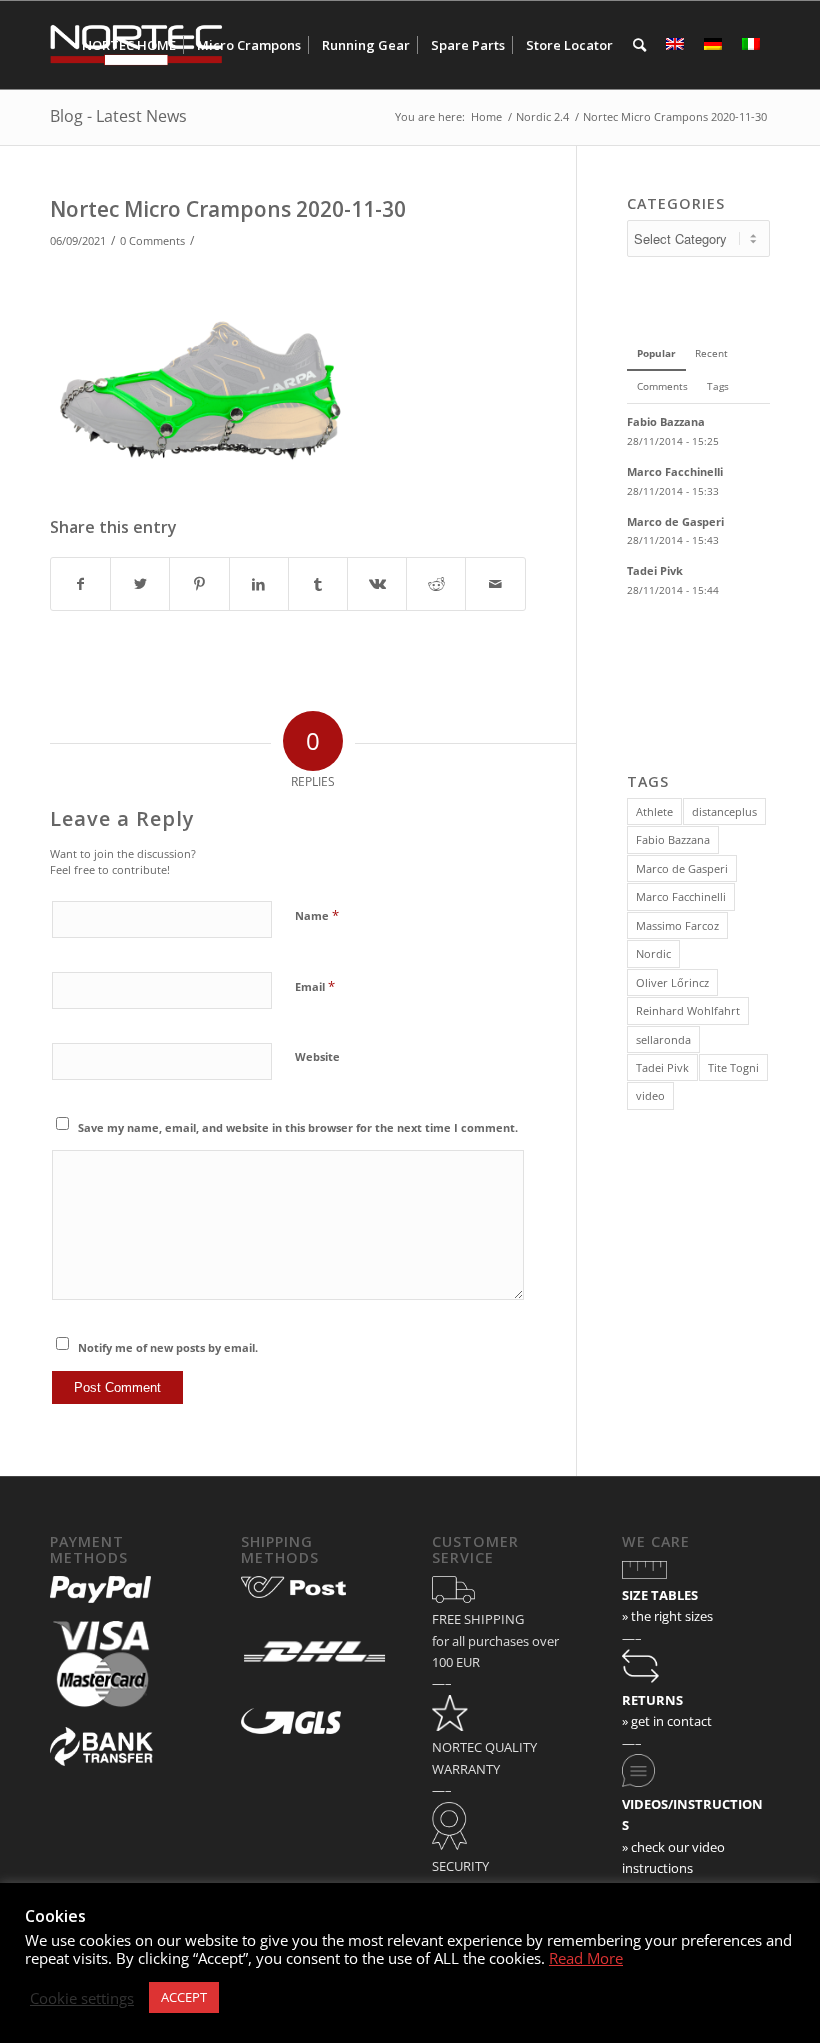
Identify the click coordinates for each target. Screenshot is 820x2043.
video (650, 1095)
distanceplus (724, 811)
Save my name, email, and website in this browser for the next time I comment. (298, 1127)
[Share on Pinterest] (199, 584)
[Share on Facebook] (80, 584)
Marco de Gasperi (682, 868)
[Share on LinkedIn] (259, 584)
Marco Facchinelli (681, 896)
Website (317, 1056)
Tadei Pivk (662, 1067)
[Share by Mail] (495, 584)
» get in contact (667, 1721)
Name (317, 915)
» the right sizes (667, 1616)
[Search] (639, 45)
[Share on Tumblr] (318, 584)
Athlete (654, 811)
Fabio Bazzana (673, 839)
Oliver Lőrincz (672, 982)
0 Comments (152, 241)
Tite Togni (733, 1067)
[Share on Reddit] (436, 584)
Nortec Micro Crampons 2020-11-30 (228, 209)
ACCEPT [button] (184, 1997)
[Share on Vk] (377, 584)
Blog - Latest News (118, 116)
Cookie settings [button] (82, 1998)
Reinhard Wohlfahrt (688, 1010)
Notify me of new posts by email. (168, 1347)
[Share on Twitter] (140, 584)
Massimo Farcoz (677, 925)
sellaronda (663, 1039)
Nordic (653, 953)
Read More (586, 1958)
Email (315, 986)
